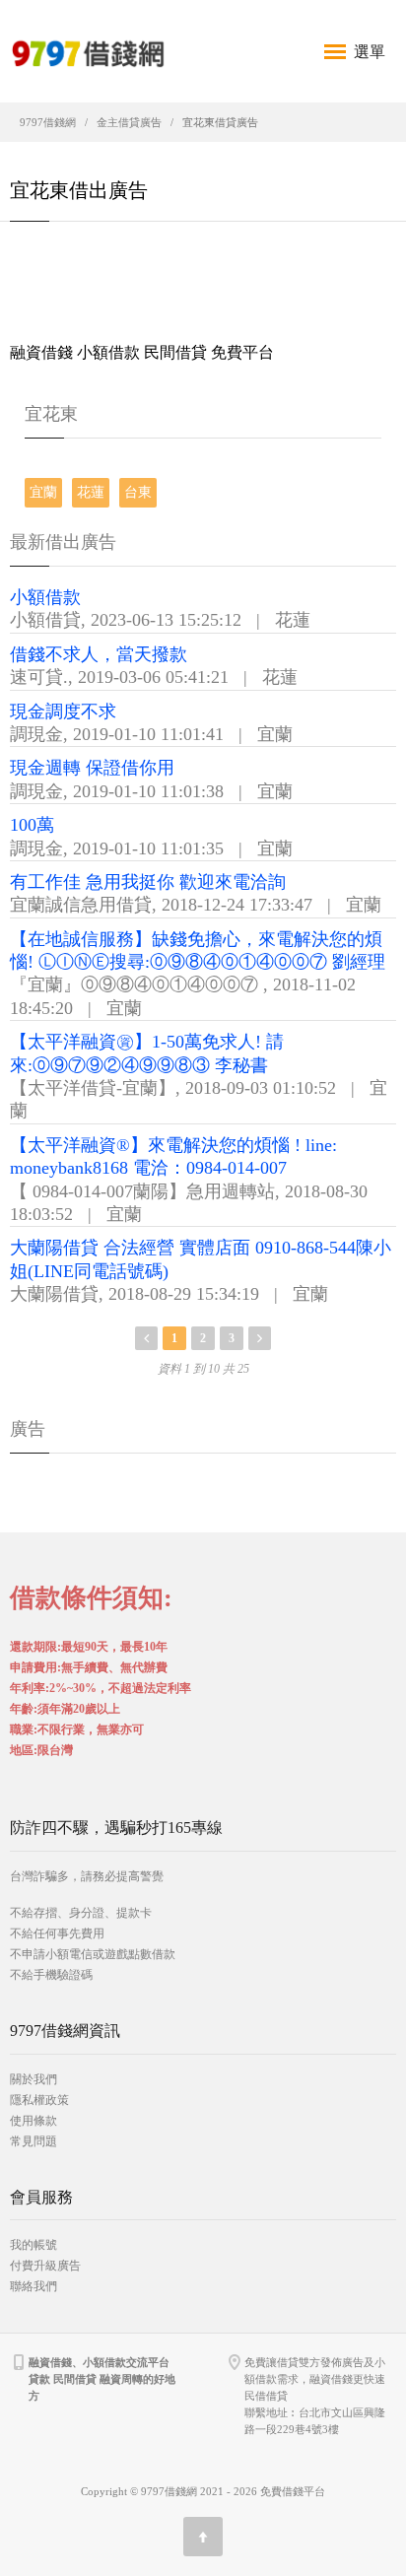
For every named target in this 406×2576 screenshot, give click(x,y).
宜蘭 (43, 492)
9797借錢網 (48, 122)
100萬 (32, 825)
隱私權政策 (39, 2100)
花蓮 (91, 492)
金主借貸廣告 (129, 122)
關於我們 (34, 2079)
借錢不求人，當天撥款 (99, 654)
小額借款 (45, 597)
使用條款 (34, 2121)
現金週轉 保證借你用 (92, 768)
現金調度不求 (63, 712)
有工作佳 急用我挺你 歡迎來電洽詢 (148, 882)
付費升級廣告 (45, 2266)
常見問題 (34, 2141)
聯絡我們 (34, 2286)
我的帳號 (34, 2245)
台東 (138, 492)
